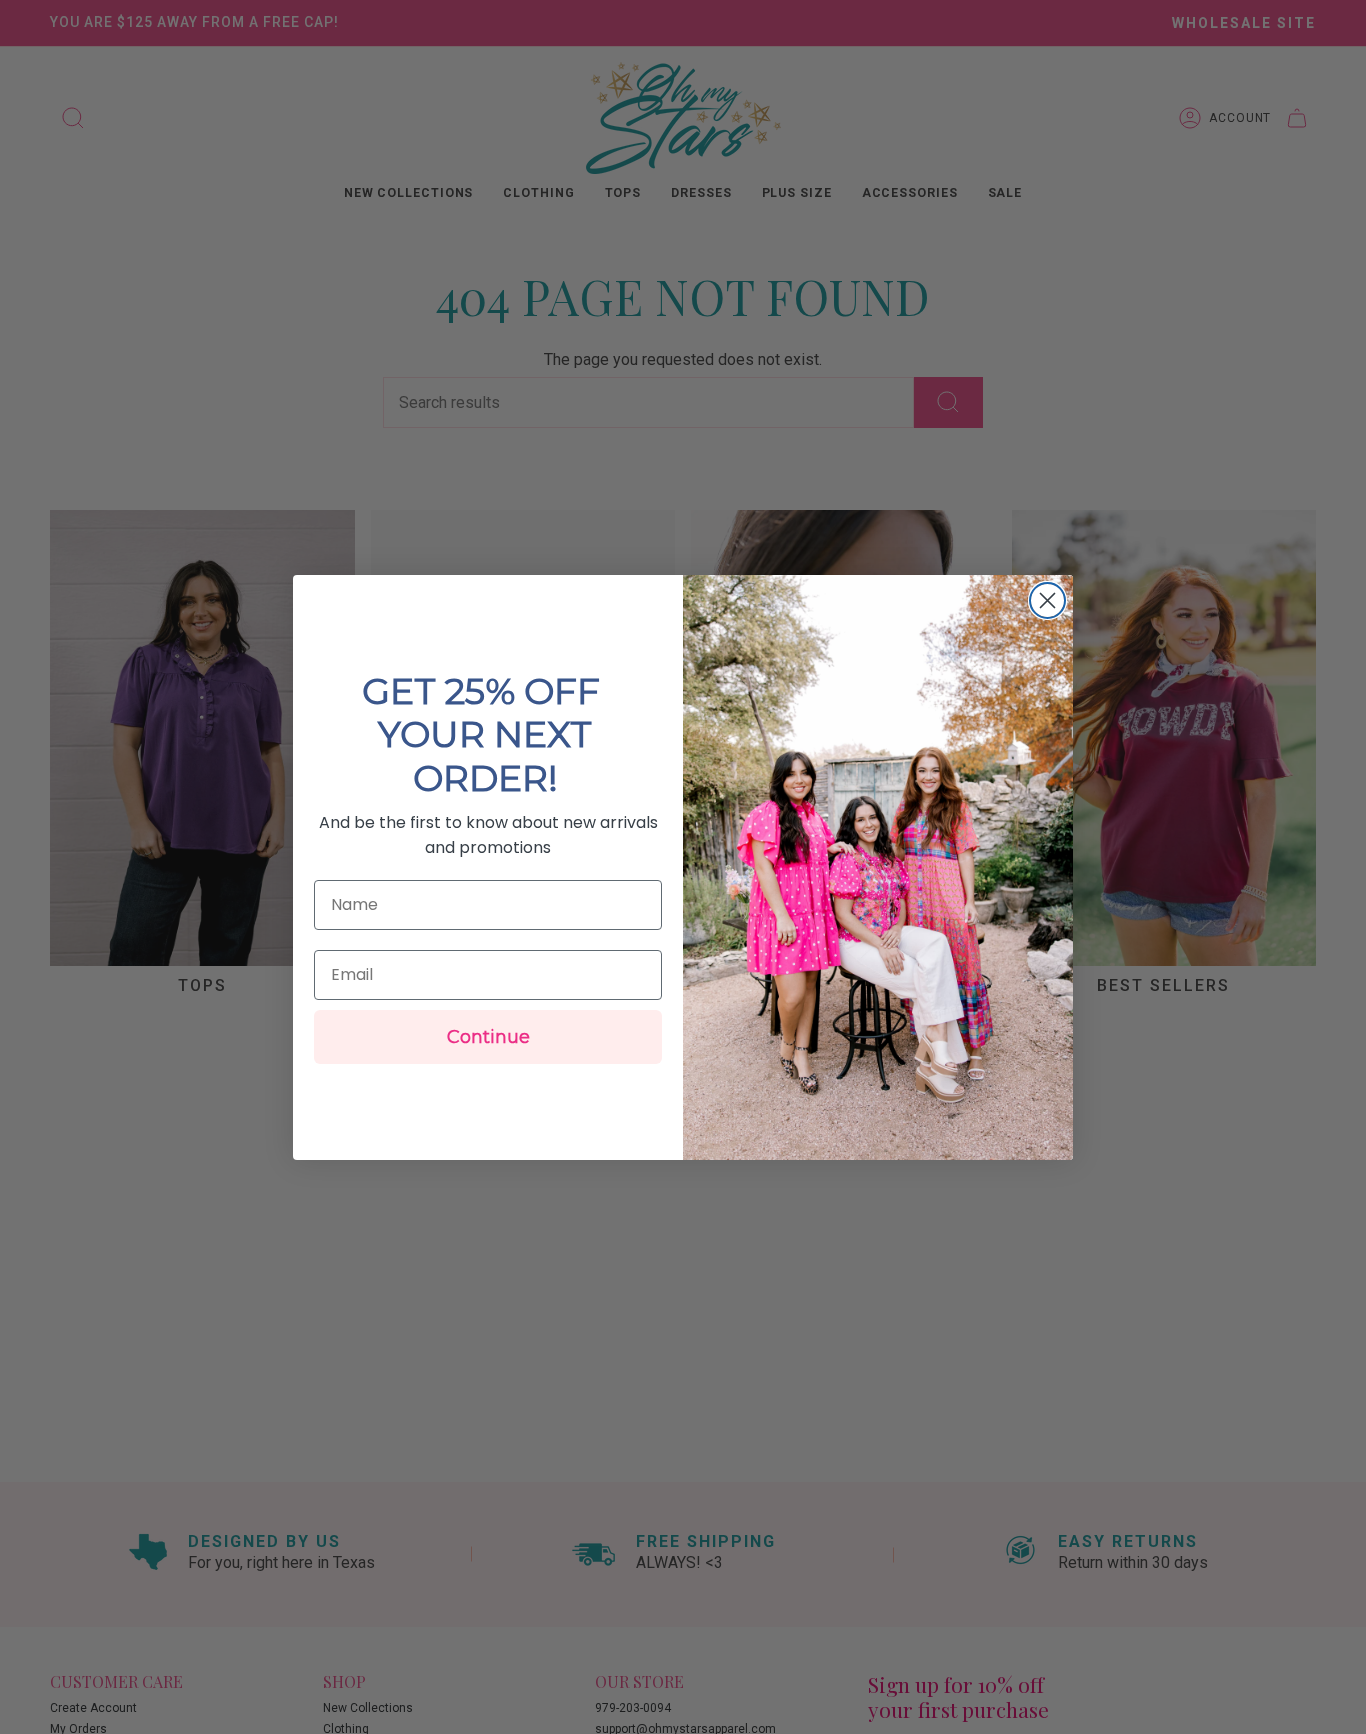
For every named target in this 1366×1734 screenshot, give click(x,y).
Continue (488, 1037)
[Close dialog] (1047, 600)
